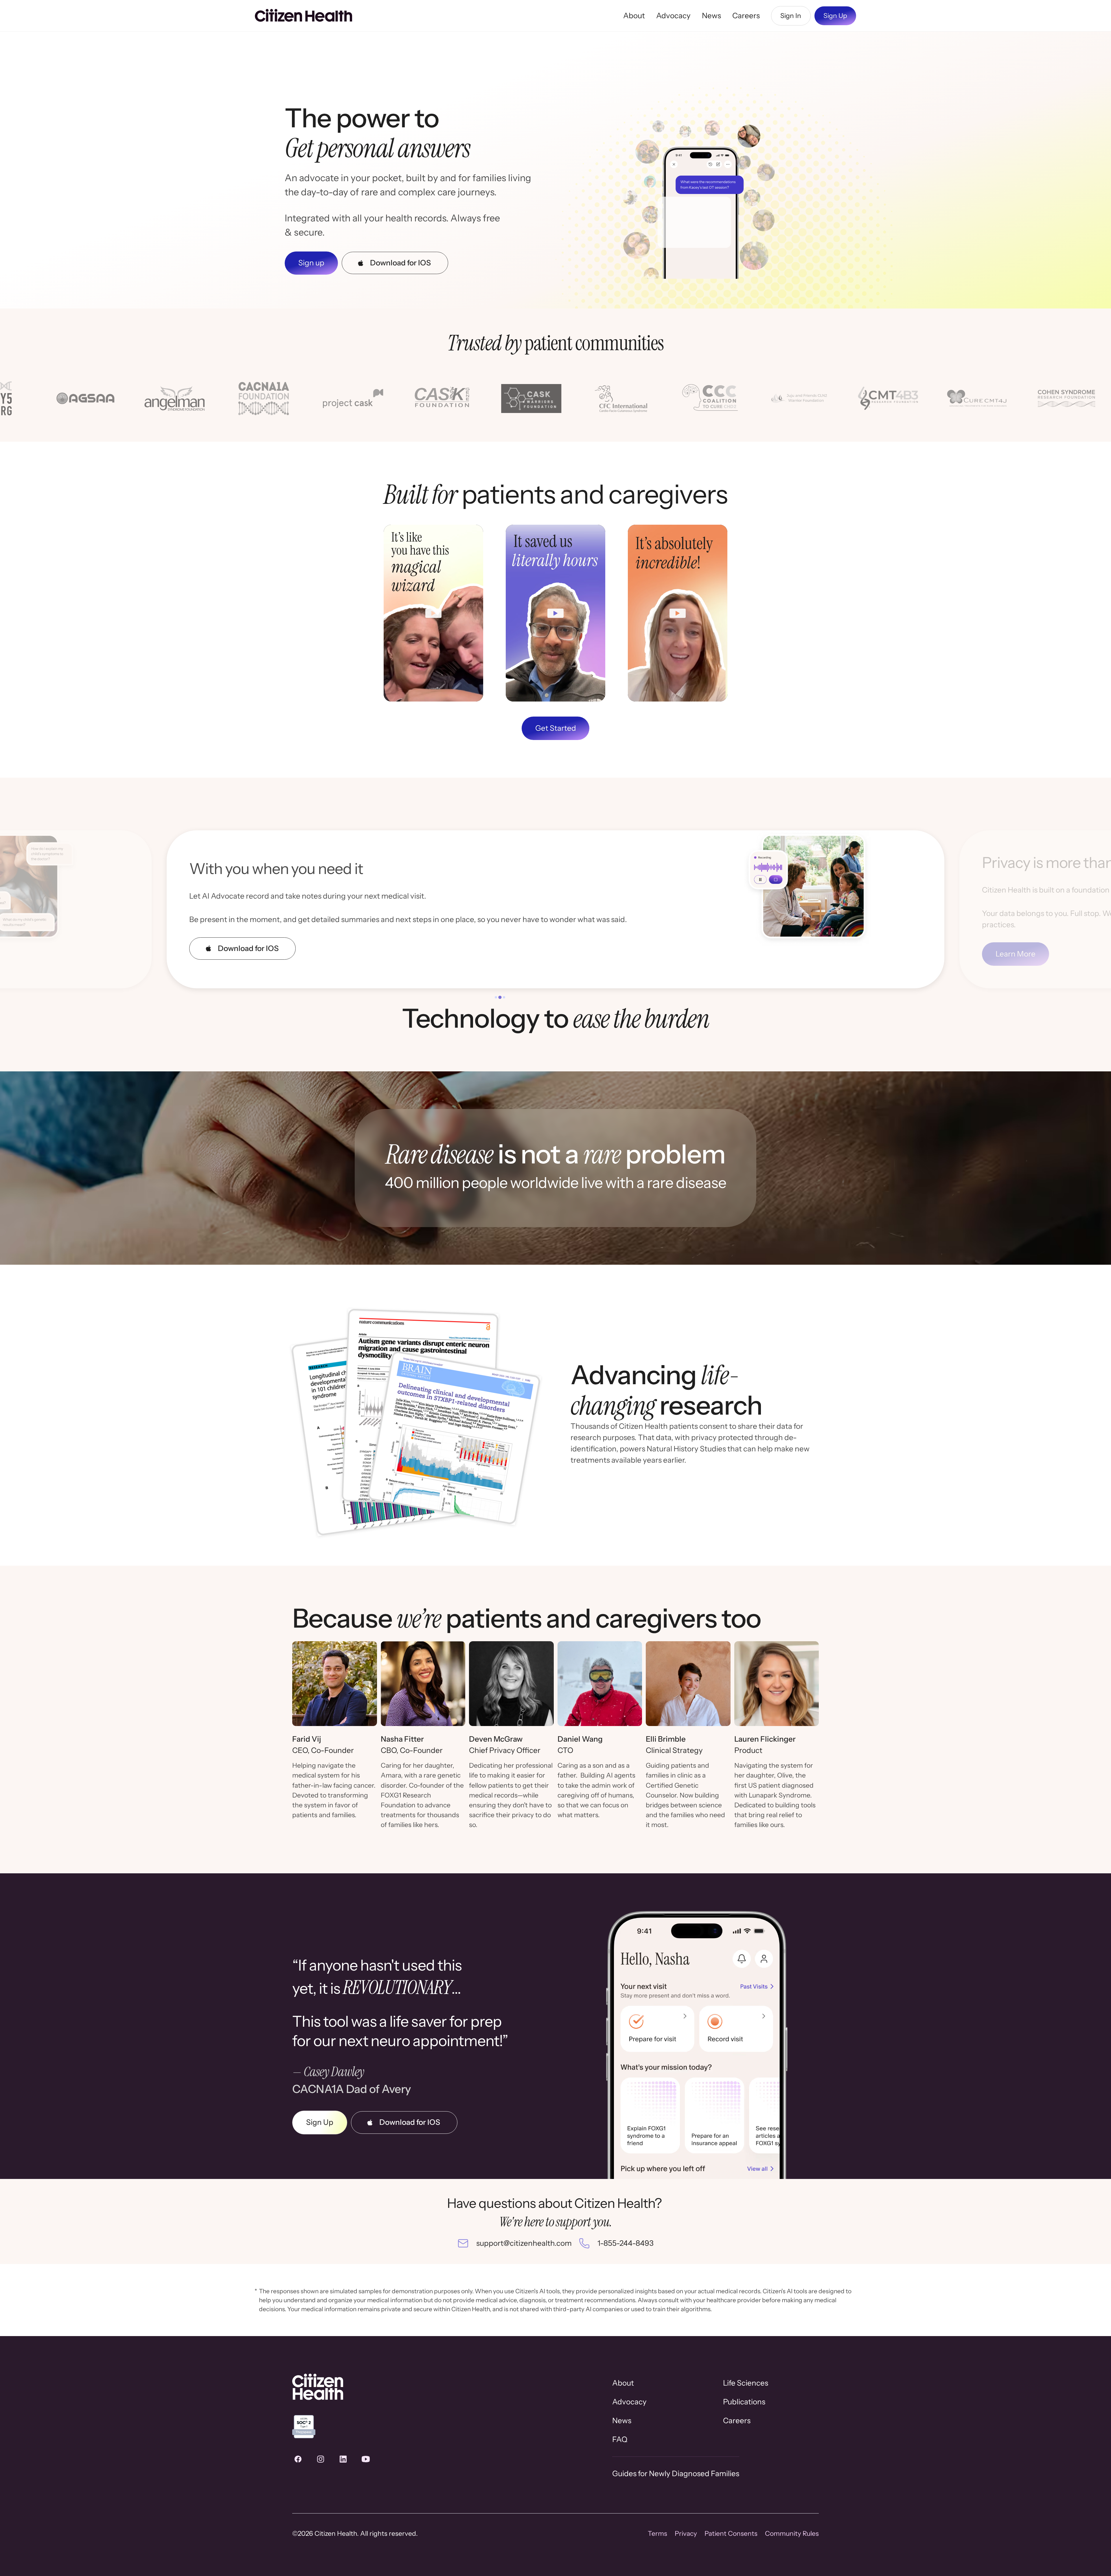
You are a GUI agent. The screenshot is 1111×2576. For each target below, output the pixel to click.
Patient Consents (731, 2533)
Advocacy (673, 16)
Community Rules (792, 2533)
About (634, 16)
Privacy (686, 2533)
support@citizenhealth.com (524, 2243)
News (711, 16)
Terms (657, 2533)
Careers (746, 16)
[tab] (496, 997)
